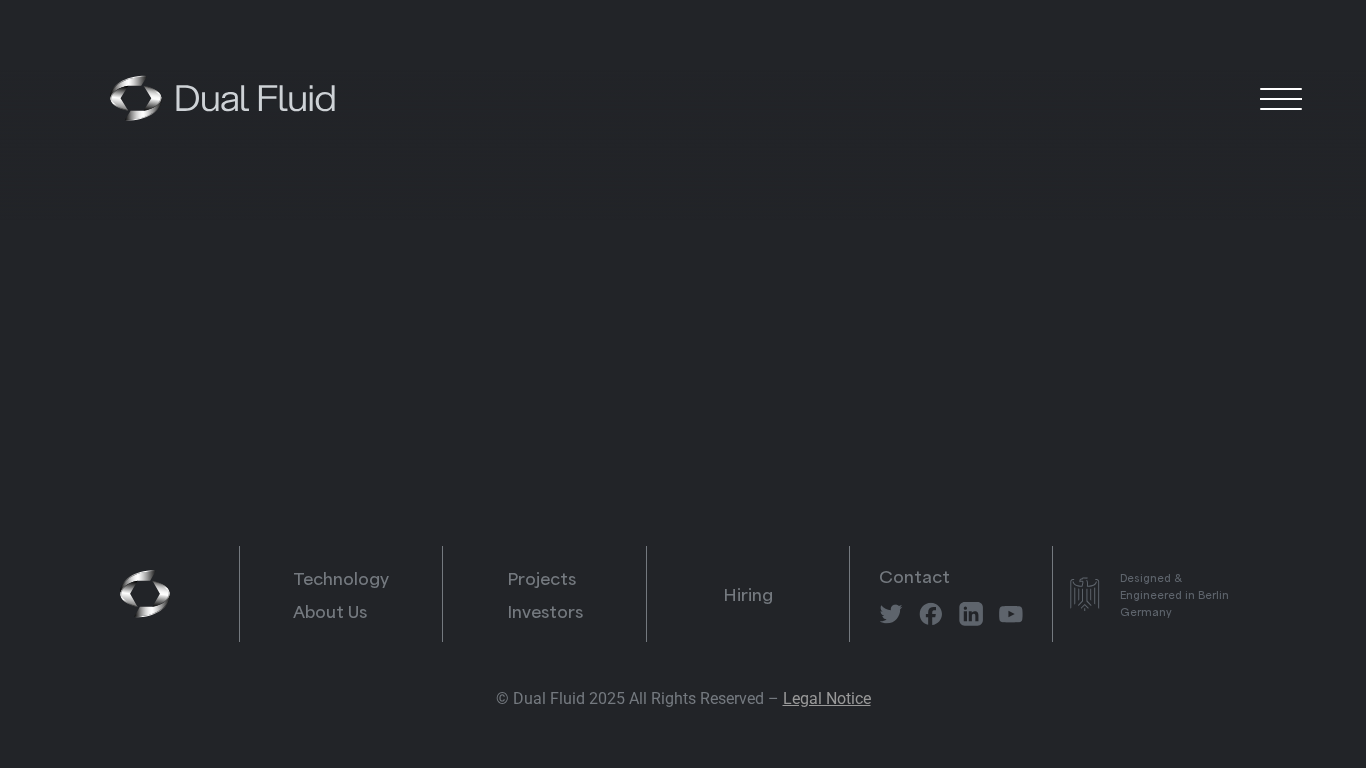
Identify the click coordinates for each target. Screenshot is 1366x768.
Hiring (748, 593)
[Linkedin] (971, 614)
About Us (330, 610)
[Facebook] (931, 614)
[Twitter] (891, 614)
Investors (545, 610)
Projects (541, 577)
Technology (341, 577)
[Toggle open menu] (1281, 98)
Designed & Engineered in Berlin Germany (1174, 594)
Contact (914, 575)
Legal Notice (827, 698)
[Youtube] (1011, 614)
